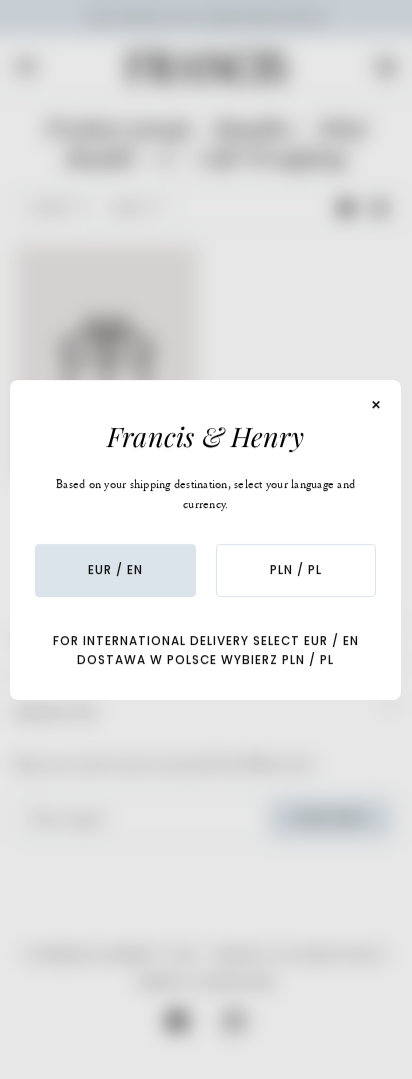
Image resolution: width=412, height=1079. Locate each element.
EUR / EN (115, 570)
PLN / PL (296, 570)
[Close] (377, 405)
